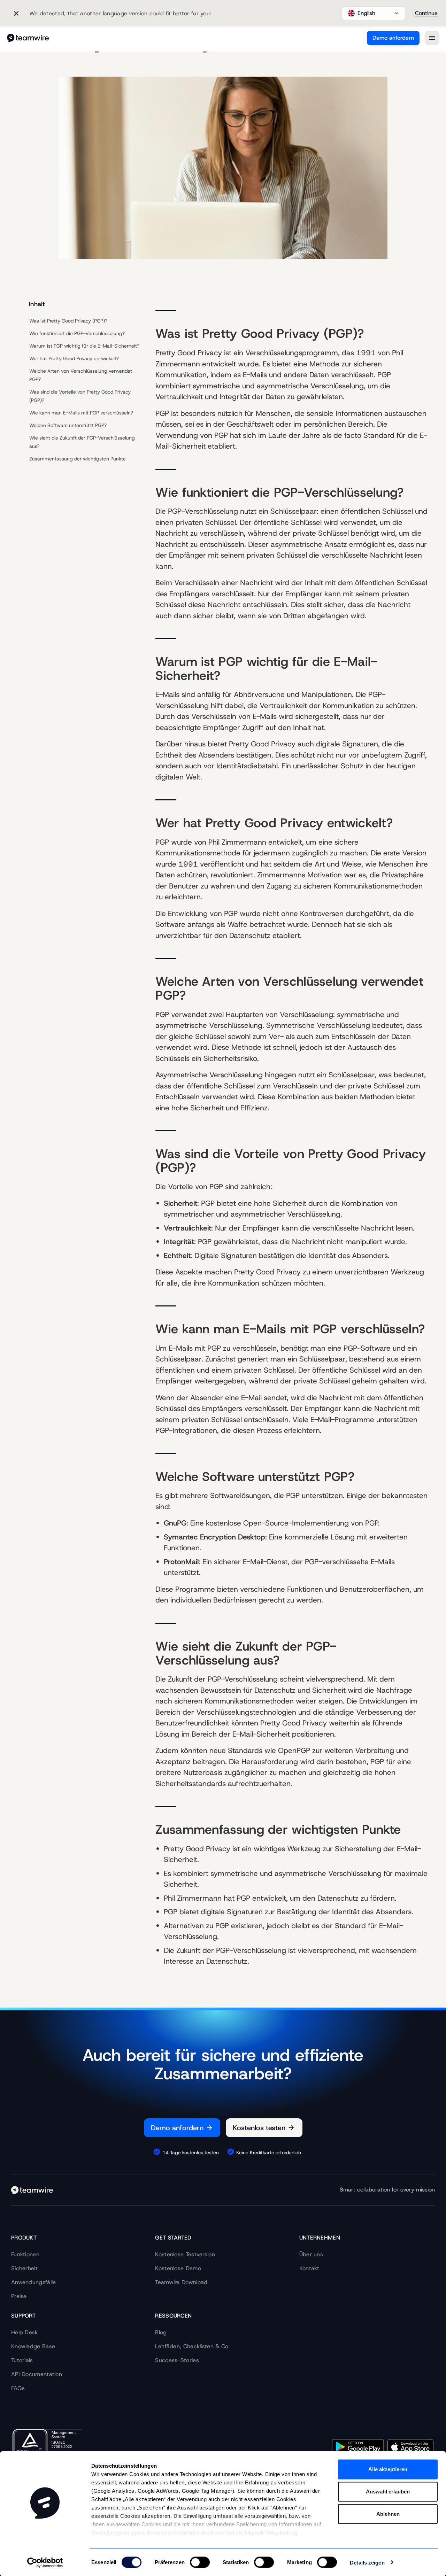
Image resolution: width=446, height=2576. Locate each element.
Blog (161, 2332)
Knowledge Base (33, 2346)
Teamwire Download (181, 2282)
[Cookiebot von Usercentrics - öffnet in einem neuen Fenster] (45, 2562)
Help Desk (25, 2332)
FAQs (18, 2388)
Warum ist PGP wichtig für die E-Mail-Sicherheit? (84, 346)
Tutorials (22, 2360)
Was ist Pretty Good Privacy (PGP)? (68, 321)
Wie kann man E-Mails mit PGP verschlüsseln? (81, 413)
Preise (19, 2296)
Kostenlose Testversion (185, 2254)
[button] (374, 13)
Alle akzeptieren (388, 2469)
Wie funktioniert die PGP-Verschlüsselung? (77, 333)
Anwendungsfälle (34, 2282)
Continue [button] (426, 13)
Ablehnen (388, 2514)
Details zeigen (367, 2562)
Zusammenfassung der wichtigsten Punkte (78, 459)
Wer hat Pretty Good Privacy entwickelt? (74, 358)
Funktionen (25, 2254)
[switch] (200, 2562)
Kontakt (309, 2268)
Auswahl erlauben (388, 2492)
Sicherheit (24, 2268)
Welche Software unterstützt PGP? (68, 425)
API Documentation (37, 2374)
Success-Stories (177, 2360)
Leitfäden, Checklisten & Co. (192, 2346)
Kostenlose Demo (178, 2268)
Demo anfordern (393, 38)
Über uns (311, 2254)
